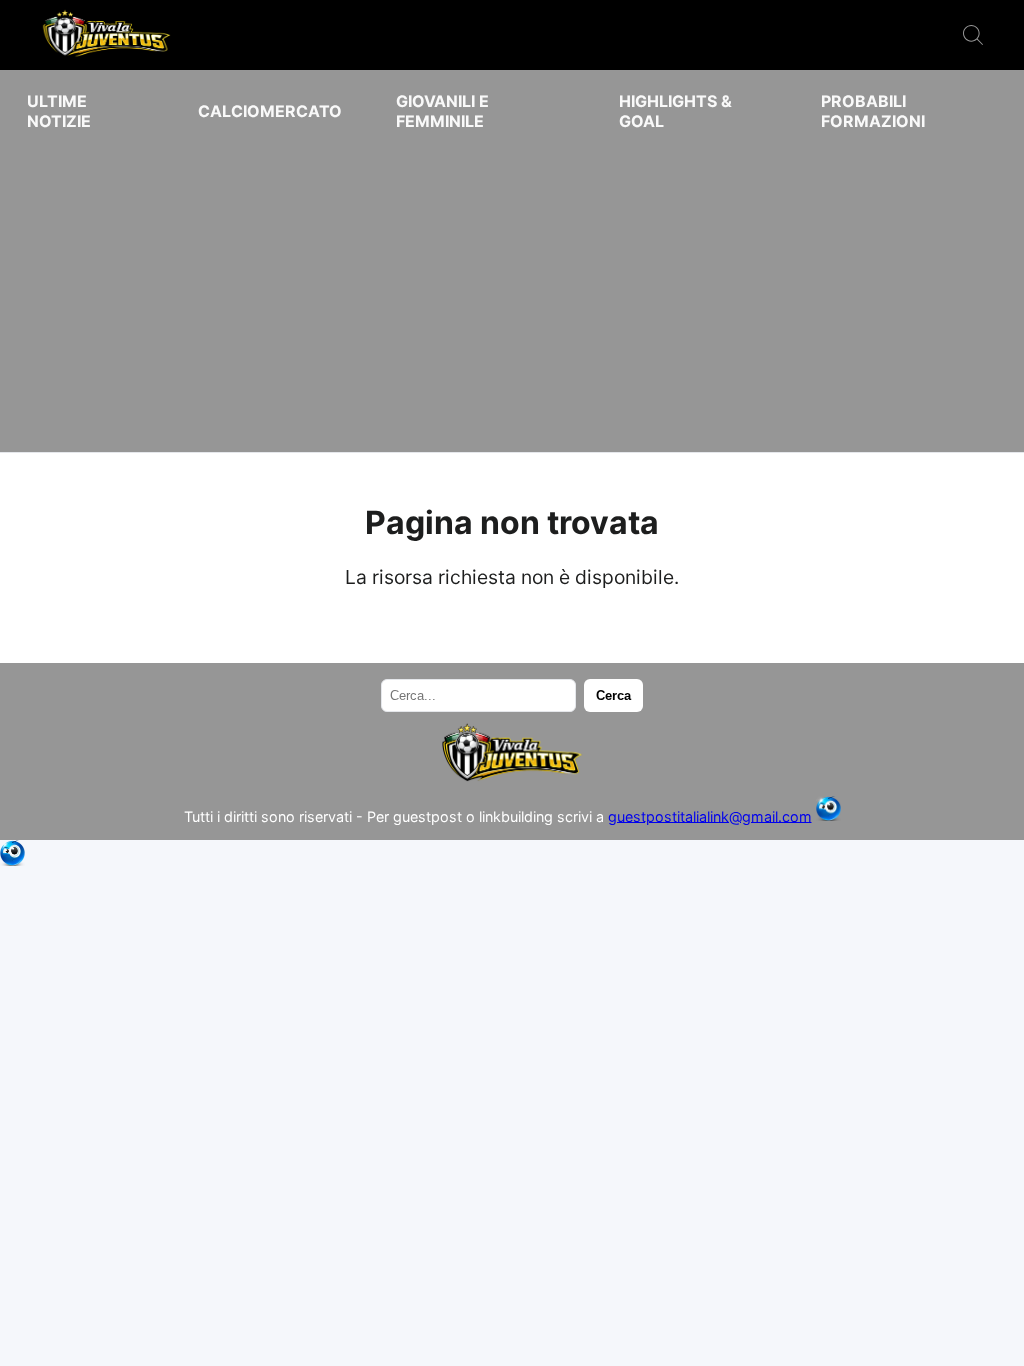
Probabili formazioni (873, 111)
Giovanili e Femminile (442, 111)
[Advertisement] (512, 292)
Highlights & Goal (675, 111)
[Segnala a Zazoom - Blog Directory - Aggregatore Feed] (828, 815)
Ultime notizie (59, 111)
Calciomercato (270, 111)
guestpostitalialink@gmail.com (710, 815)
